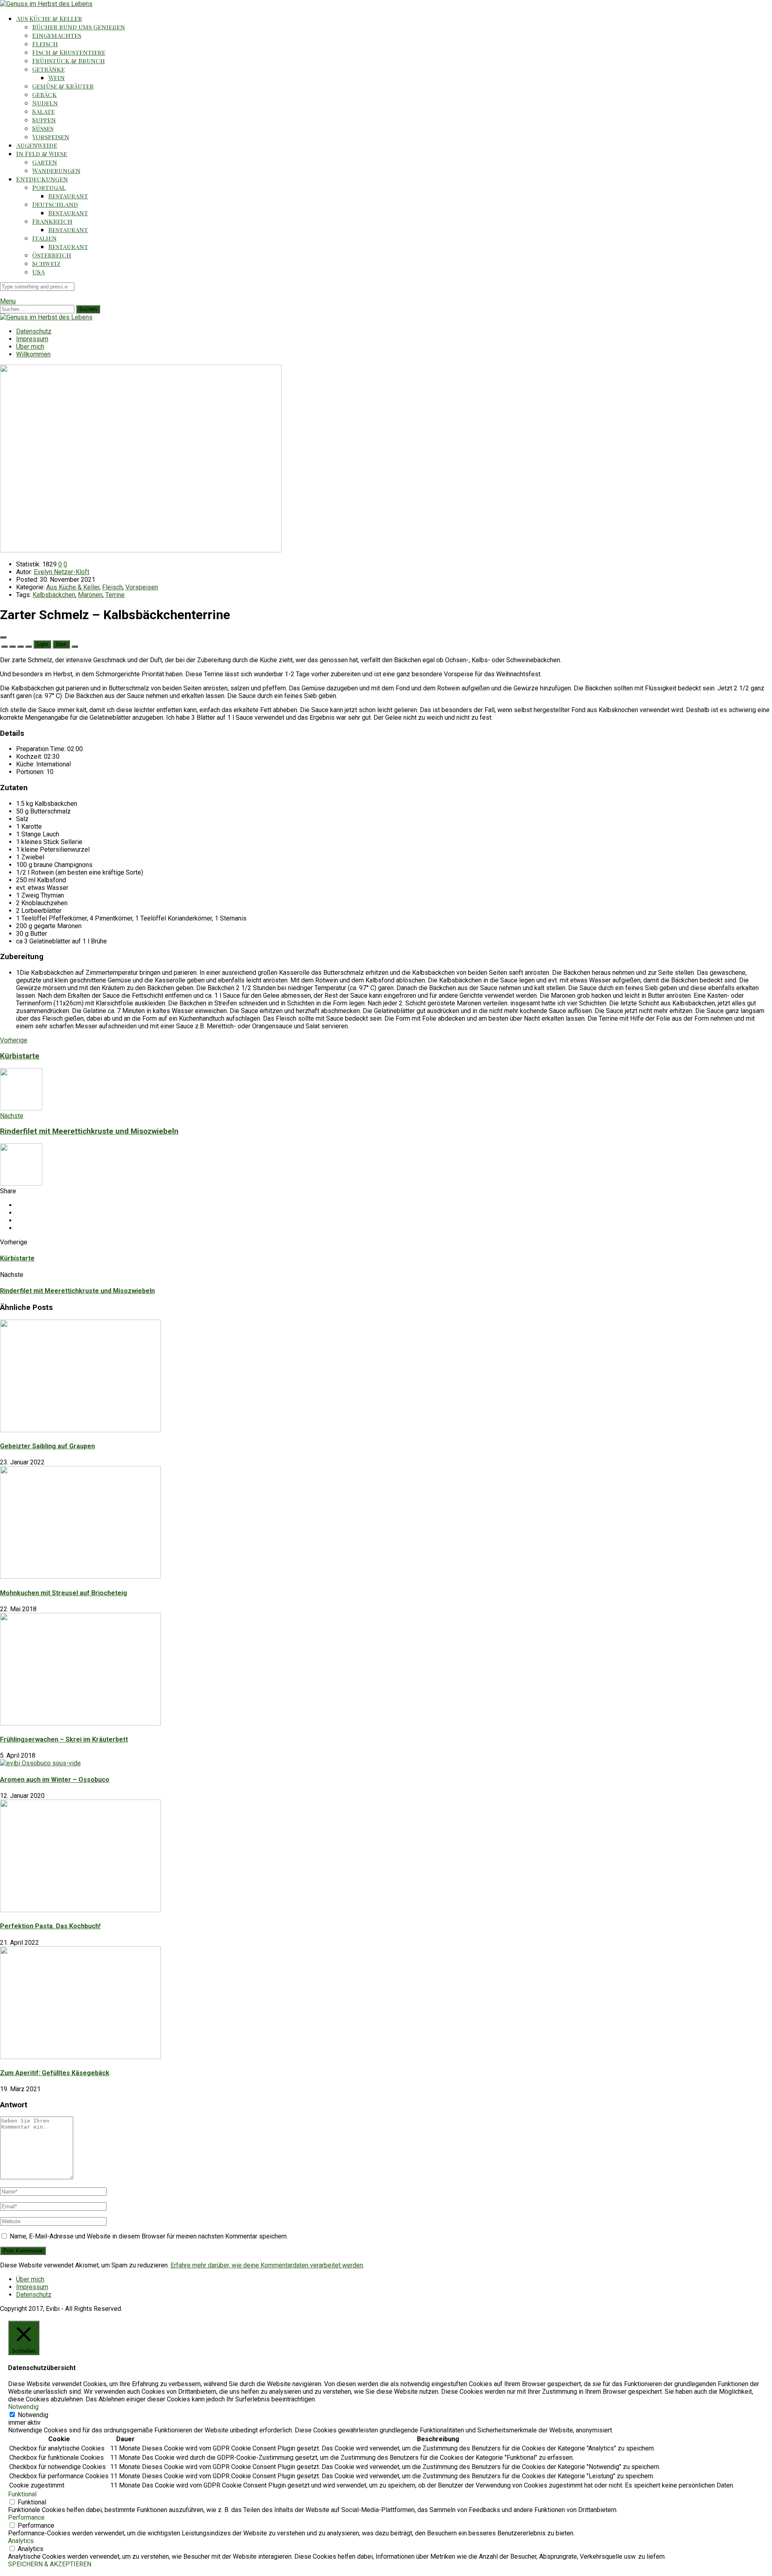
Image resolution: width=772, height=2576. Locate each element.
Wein (56, 77)
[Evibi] (46, 4)
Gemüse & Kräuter (63, 86)
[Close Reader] (4, 647)
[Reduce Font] (12, 647)
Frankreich (52, 221)
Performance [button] (26, 2517)
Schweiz (46, 263)
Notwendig (33, 2415)
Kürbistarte (17, 1258)
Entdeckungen (42, 179)
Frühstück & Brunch (69, 61)
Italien (44, 238)
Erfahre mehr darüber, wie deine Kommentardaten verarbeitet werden (267, 2265)
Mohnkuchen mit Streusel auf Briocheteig (64, 1593)
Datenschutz (34, 331)
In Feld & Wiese (42, 153)
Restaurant (68, 196)
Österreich (52, 255)
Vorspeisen (51, 137)
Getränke (48, 69)
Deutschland (55, 204)
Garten (45, 162)
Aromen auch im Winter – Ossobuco (55, 1780)
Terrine (115, 595)
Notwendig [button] (23, 2407)
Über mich (30, 347)
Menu (8, 301)
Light (42, 644)
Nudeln (45, 103)
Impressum (32, 339)
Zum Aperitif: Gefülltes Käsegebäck (55, 2073)
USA (38, 272)
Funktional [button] (22, 2494)
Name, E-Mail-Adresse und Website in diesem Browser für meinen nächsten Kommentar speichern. (149, 2236)
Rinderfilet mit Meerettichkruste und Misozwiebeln (77, 1291)
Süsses (43, 128)
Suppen (44, 120)
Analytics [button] (21, 2541)
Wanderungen (56, 170)
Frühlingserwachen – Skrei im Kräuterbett (64, 1739)
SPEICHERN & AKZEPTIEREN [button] (50, 2564)
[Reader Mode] (3, 637)
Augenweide (37, 145)
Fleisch (45, 44)
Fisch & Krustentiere (69, 52)
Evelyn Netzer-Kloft (62, 572)
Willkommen (33, 354)
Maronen (90, 595)
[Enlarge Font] (29, 647)
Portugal (49, 187)
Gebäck (44, 94)
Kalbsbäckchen (54, 595)
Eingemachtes (57, 35)
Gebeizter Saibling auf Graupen (47, 1446)
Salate (43, 111)
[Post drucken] (75, 647)
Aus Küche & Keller (49, 18)
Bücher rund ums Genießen (79, 27)
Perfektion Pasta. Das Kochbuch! (50, 1926)
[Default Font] (21, 647)
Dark (61, 644)
